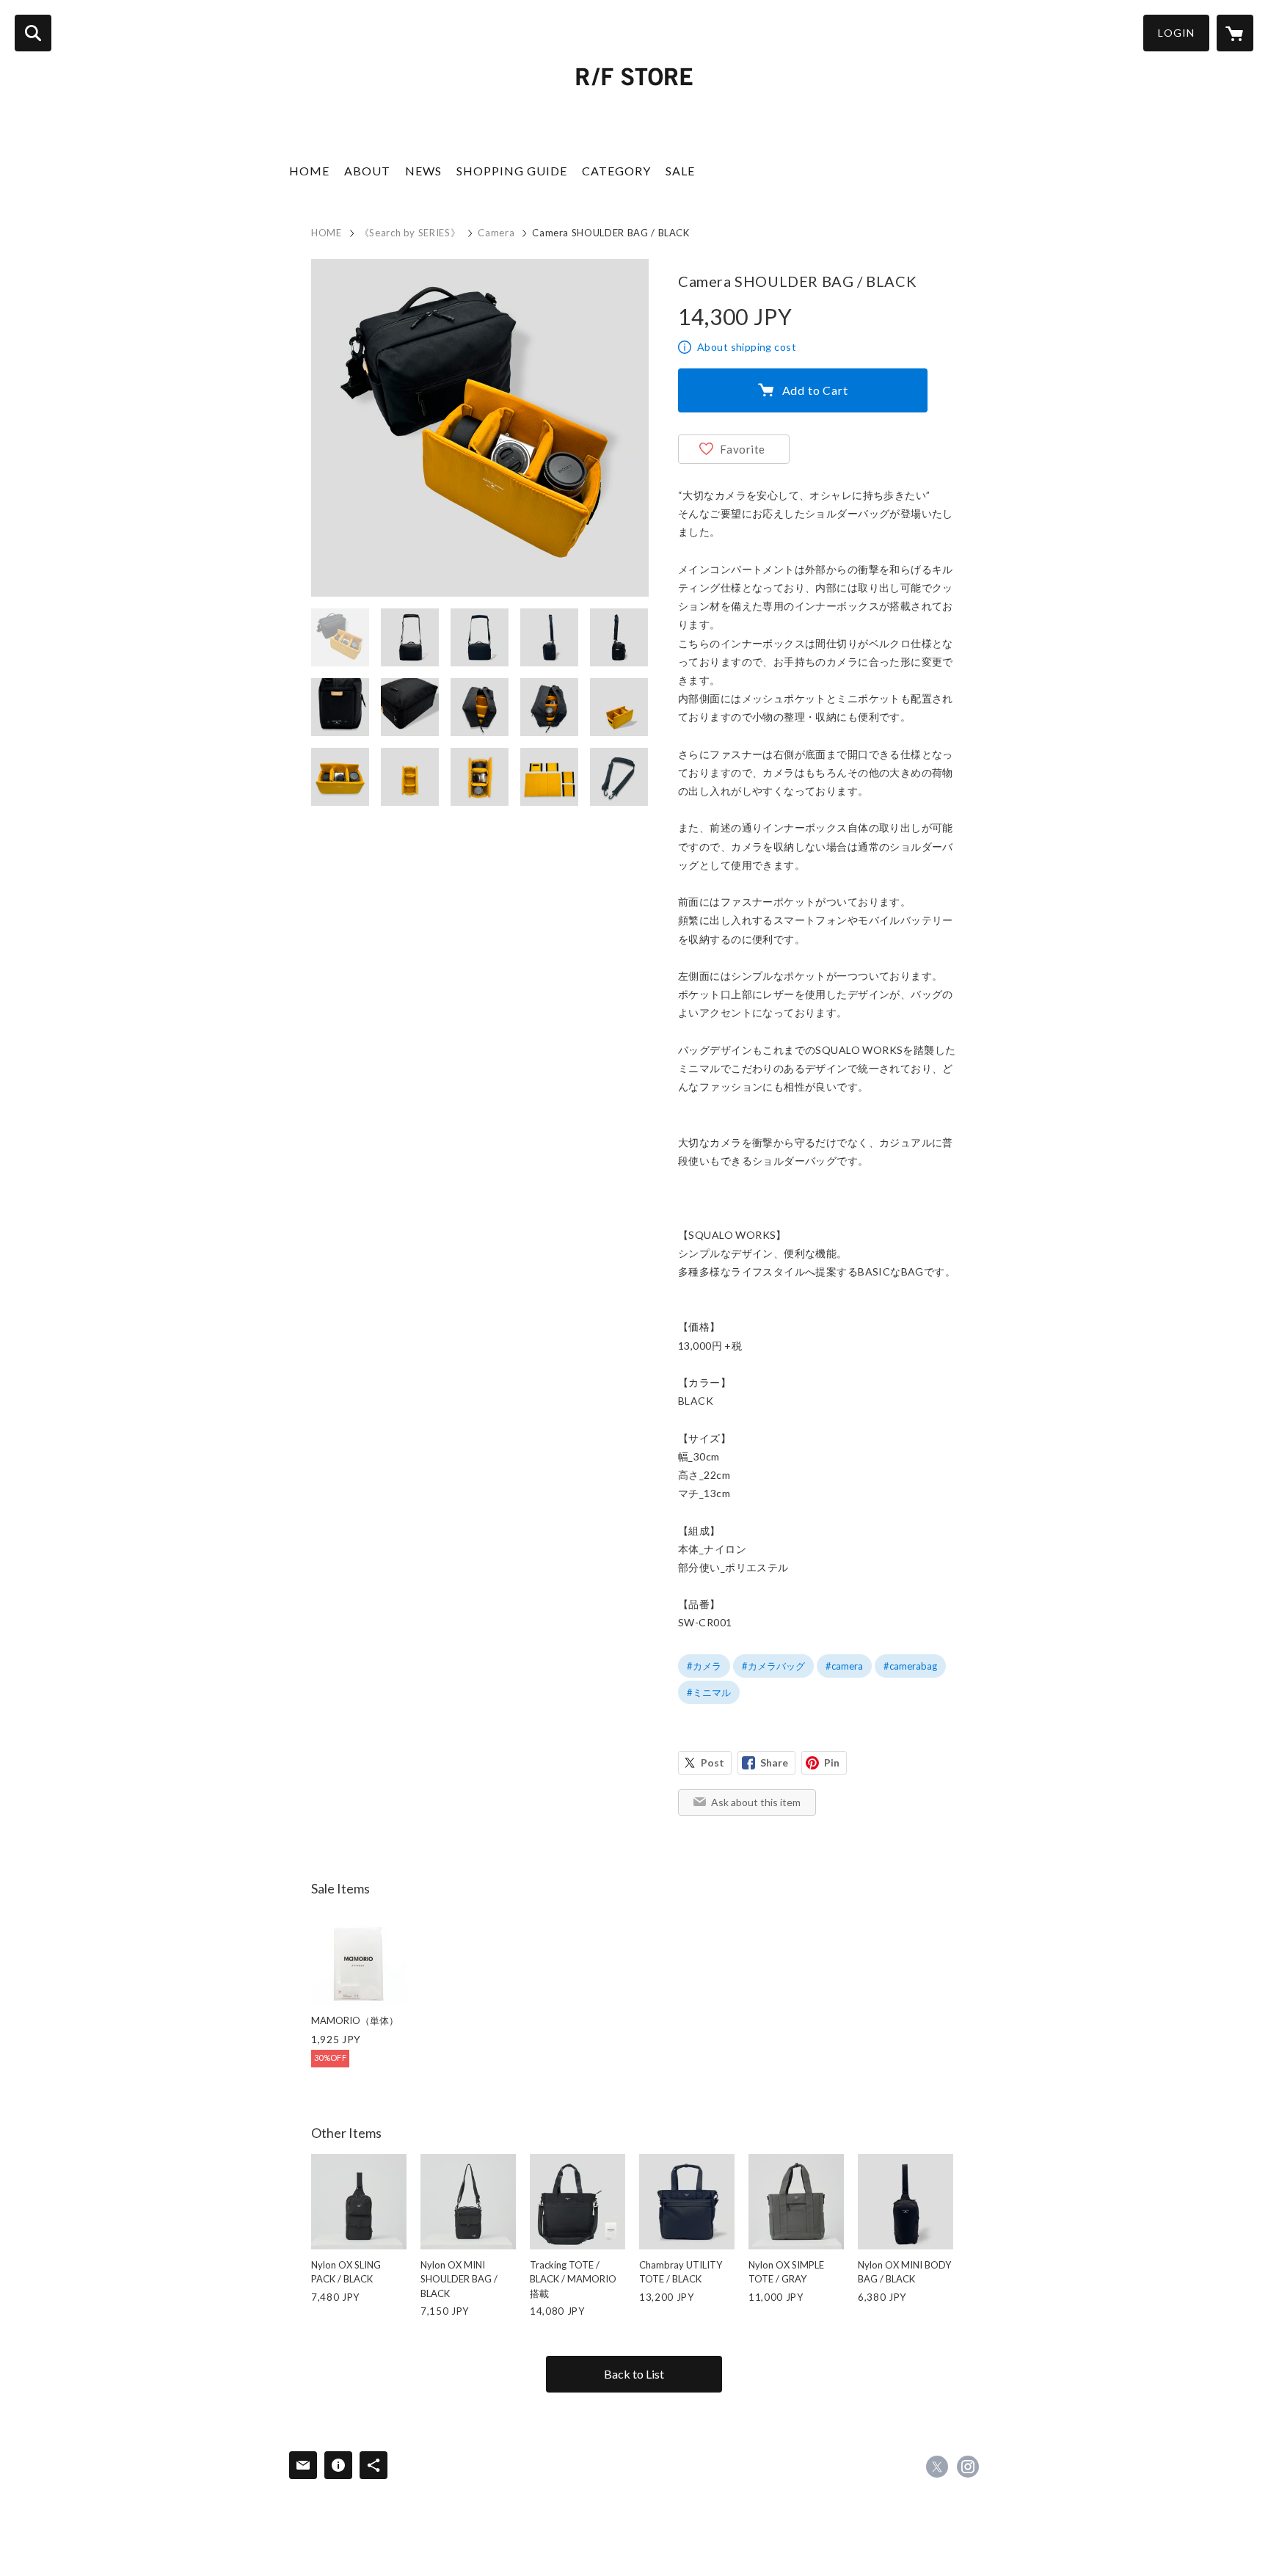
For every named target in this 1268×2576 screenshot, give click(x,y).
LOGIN (1176, 33)
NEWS (423, 171)
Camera (496, 233)
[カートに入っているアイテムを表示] (1235, 33)
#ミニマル (709, 1692)
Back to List (634, 2374)
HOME (309, 171)
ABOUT (367, 171)
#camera (844, 1666)
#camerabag (910, 1666)
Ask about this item (756, 1802)
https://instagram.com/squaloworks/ (968, 2467)
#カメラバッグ (773, 1666)
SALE (680, 171)
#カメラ (704, 1666)
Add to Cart (815, 390)
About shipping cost (747, 347)
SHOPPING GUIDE (512, 171)
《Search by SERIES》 (410, 233)
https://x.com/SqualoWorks (937, 2467)
